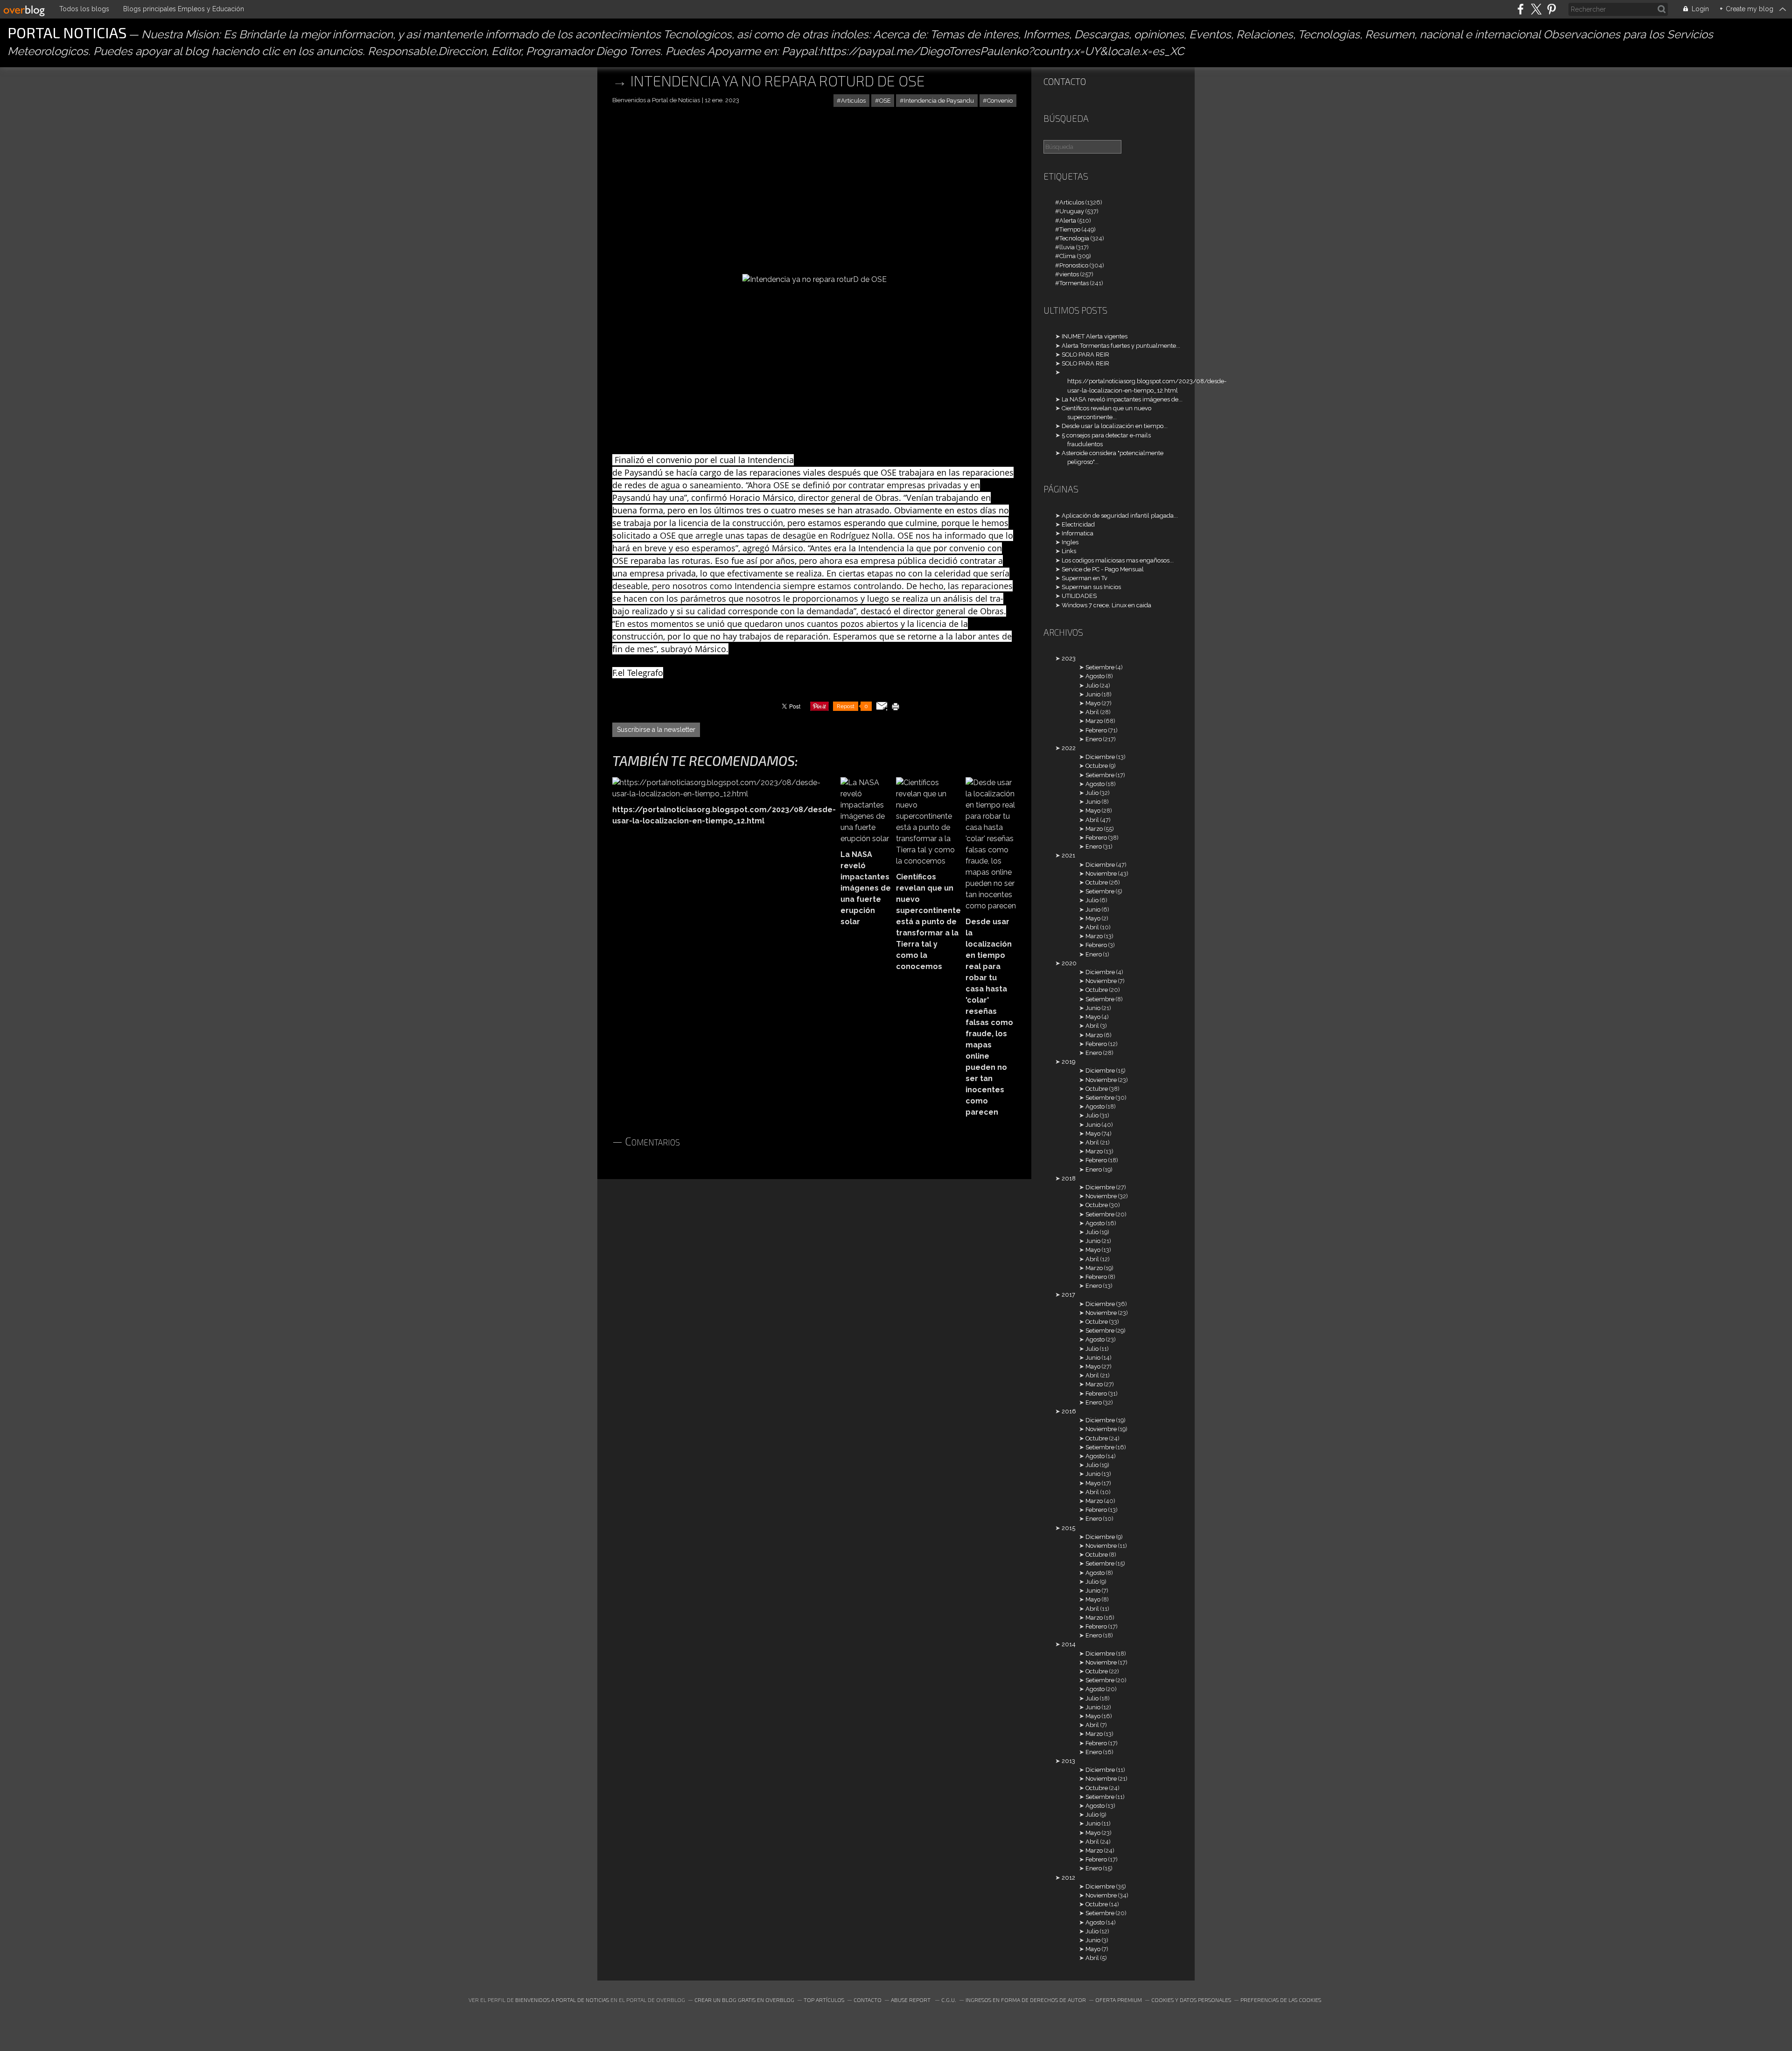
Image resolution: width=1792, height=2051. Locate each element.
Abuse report (911, 2000)
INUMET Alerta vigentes (1095, 336)
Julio (1092, 685)
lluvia (1067, 247)
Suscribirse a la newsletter (656, 730)
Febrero (1096, 730)
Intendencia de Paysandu (939, 101)
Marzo (1094, 721)
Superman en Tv (1085, 578)
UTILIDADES (1079, 596)
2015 (1068, 1528)
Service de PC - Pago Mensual (1103, 569)
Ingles (1070, 542)
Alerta (1068, 221)
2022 (1069, 748)
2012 (1068, 1878)
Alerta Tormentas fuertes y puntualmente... (1121, 346)
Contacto (1065, 81)
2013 (1068, 1761)
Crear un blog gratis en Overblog (744, 2000)
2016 (1069, 1411)
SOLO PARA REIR (1085, 355)
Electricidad (1078, 524)
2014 (1069, 1644)
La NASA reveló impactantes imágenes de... (1122, 399)
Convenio (1000, 101)
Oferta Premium (1119, 2000)
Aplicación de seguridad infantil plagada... (1120, 516)
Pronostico (1074, 265)
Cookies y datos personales (1191, 2000)
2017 (1068, 1295)
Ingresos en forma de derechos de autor (1026, 2000)
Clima (1067, 256)
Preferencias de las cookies (1281, 2000)
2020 (1069, 963)
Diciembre (1100, 757)
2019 (1068, 1062)
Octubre (1097, 766)
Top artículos (824, 2000)
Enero (1094, 739)
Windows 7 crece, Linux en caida (1106, 605)
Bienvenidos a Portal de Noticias (562, 2000)
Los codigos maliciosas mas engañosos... (1118, 560)
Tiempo (1070, 229)
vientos (1069, 274)
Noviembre (1101, 874)
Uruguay (1072, 211)
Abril (1092, 712)
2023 (1069, 658)
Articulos (853, 101)
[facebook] (1521, 9)
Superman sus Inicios (1091, 587)
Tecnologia (1074, 238)
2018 (1069, 1178)
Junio (1093, 694)
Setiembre (1100, 667)
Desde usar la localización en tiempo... (1115, 426)
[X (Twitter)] (1536, 9)
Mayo (1093, 703)
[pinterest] (1551, 9)
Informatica (1078, 533)
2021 (1068, 855)
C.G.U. (949, 2000)
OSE (885, 101)
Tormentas (1074, 283)
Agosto (1095, 676)
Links (1069, 551)
